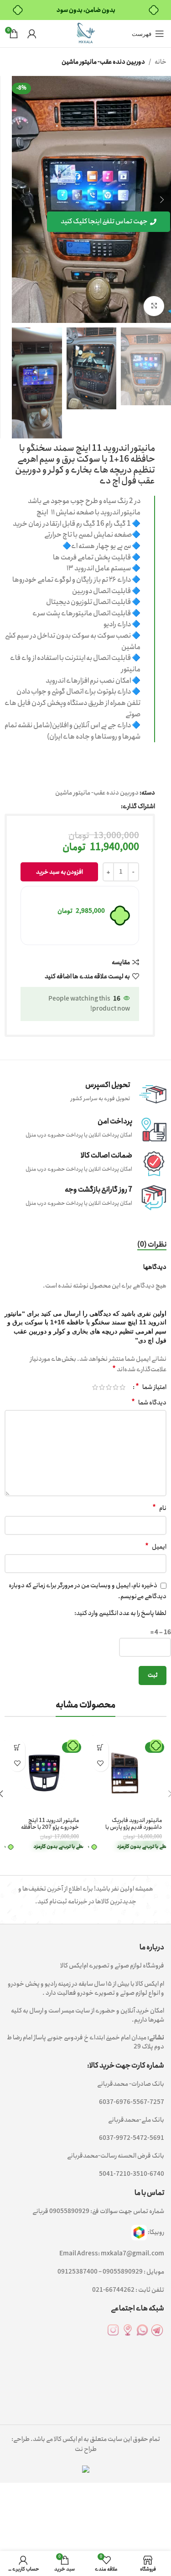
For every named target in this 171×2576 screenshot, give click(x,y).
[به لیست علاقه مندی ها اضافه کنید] (101, 1763)
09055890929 (69, 2211)
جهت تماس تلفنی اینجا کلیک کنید (104, 221)
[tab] (152, 1245)
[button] (101, 1748)
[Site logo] (85, 33)
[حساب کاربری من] (32, 34)
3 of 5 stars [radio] (109, 1387)
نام (159, 1508)
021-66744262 (113, 2290)
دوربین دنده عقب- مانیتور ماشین (103, 62)
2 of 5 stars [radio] (116, 1387)
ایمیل (156, 1547)
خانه (161, 62)
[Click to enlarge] (154, 306)
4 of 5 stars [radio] (102, 1387)
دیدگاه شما (149, 1403)
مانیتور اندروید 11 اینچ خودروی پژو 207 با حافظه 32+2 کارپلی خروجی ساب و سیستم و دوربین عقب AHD (47, 1831)
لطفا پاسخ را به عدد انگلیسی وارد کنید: (120, 1613)
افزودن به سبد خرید (60, 872)
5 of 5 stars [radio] (95, 1387)
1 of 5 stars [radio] (122, 1387)
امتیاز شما (151, 1387)
